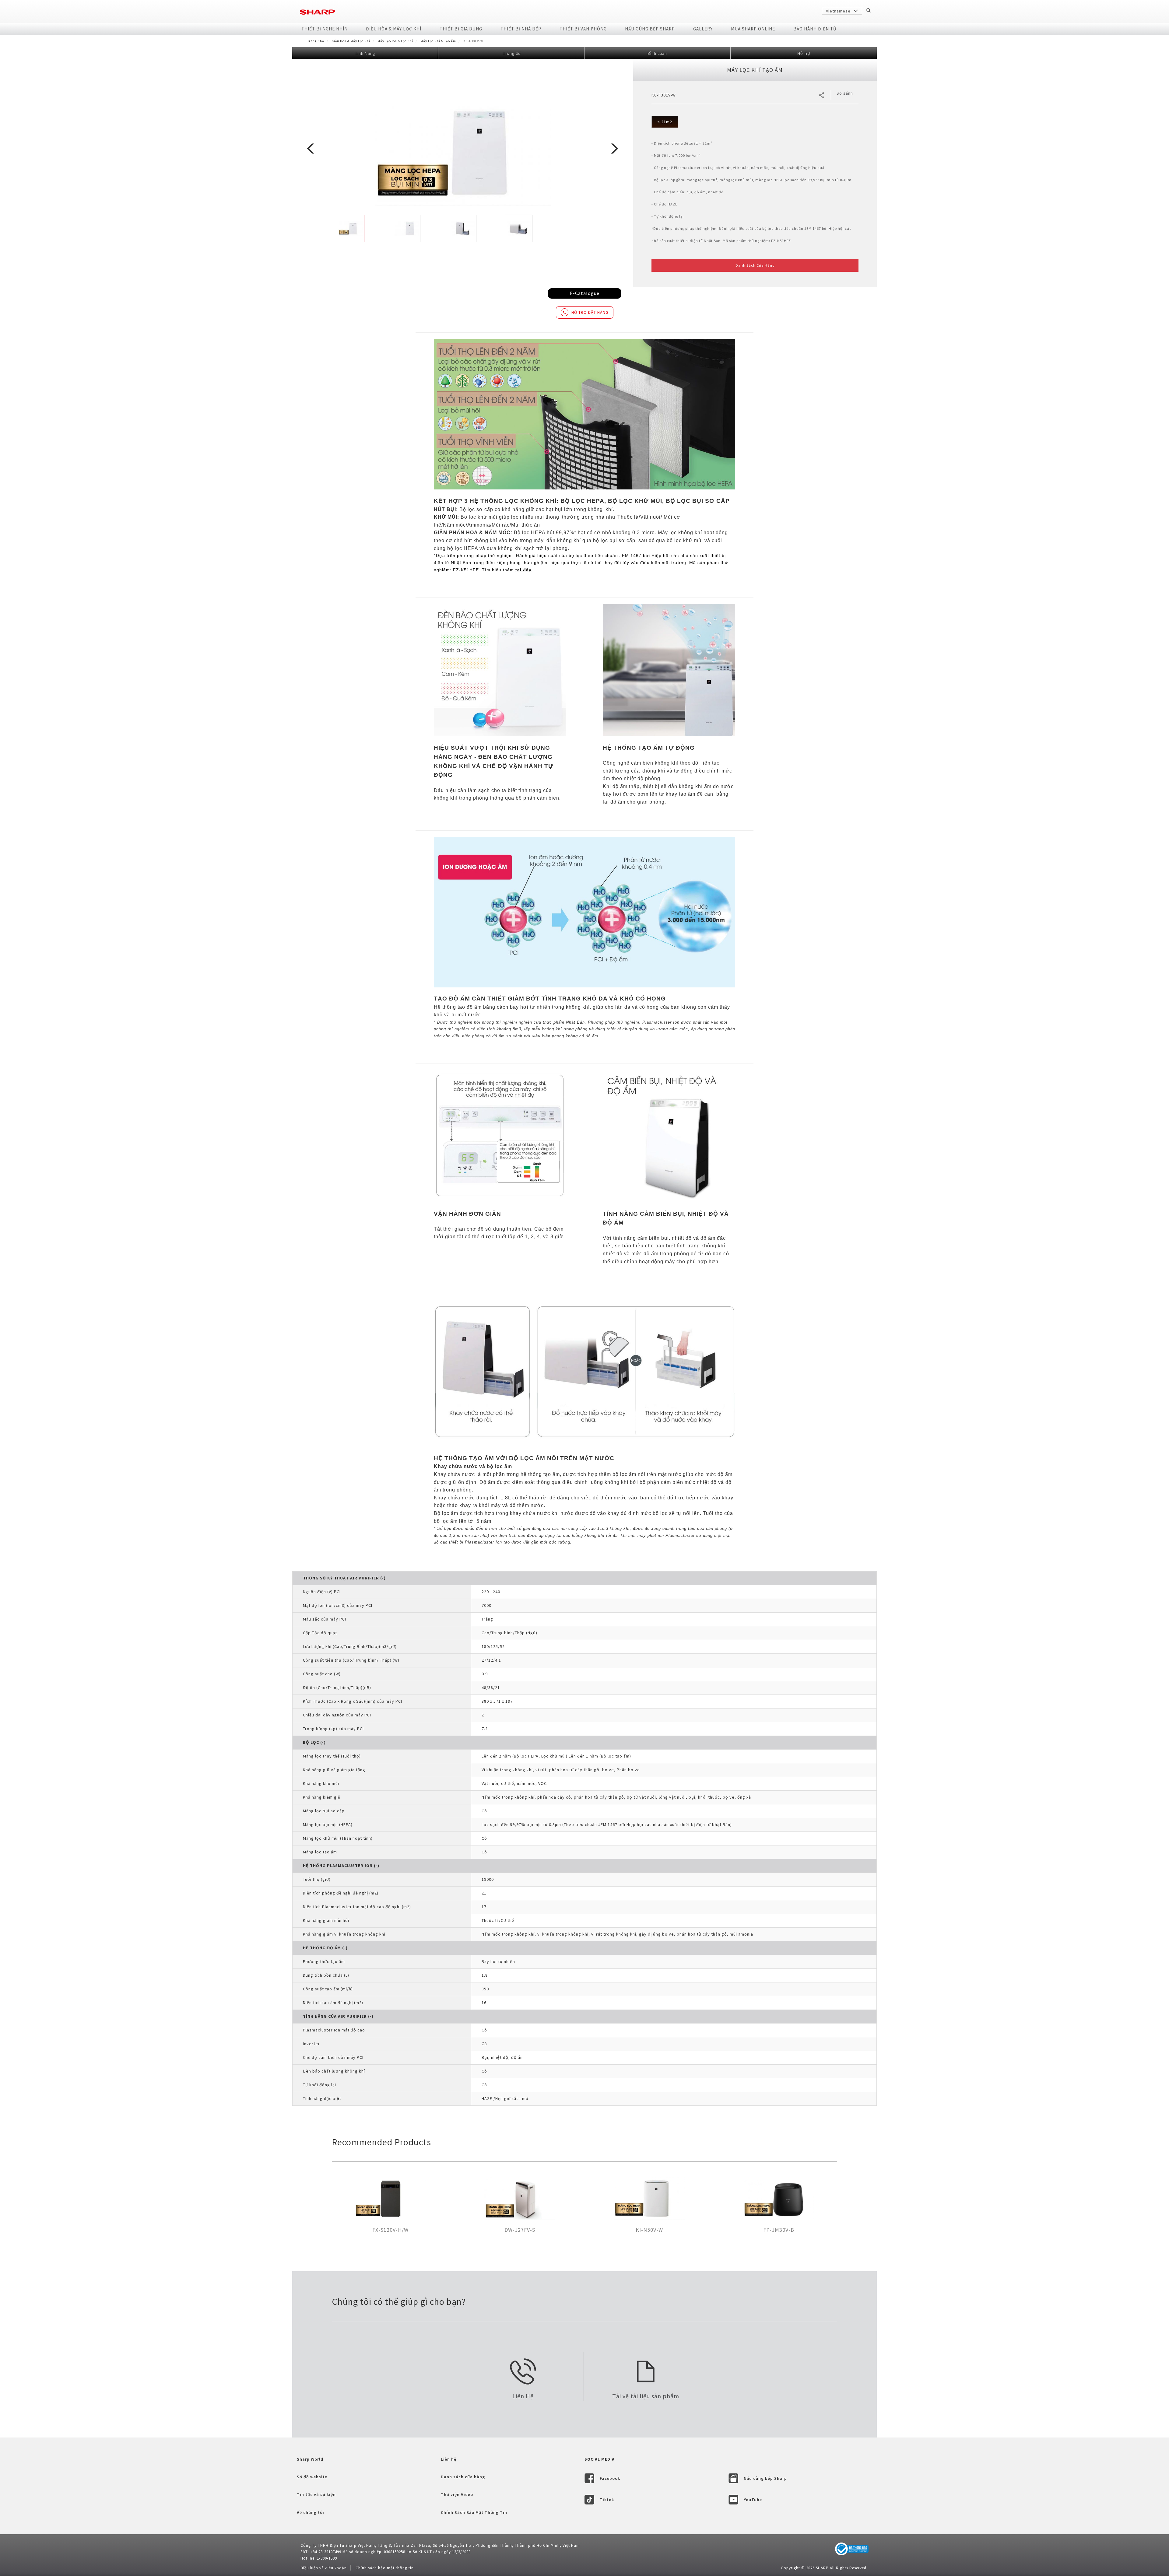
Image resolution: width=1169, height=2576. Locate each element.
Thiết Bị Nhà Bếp (521, 29)
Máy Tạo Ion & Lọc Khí (395, 41)
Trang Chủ (316, 41)
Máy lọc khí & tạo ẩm (438, 41)
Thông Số (511, 53)
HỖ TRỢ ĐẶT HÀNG (590, 312)
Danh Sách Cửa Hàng (755, 265)
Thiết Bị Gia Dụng (461, 29)
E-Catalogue (585, 293)
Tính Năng (365, 53)
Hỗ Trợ (804, 53)
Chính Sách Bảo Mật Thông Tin (474, 2512)
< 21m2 (665, 122)
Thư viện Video (457, 2494)
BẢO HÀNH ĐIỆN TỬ (815, 29)
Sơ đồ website (312, 2477)
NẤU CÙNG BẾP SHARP (650, 29)
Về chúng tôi (311, 2512)
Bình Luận (657, 53)
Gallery (703, 29)
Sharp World (310, 2459)
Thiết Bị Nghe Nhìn (325, 29)
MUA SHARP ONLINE (753, 29)
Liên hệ (449, 2459)
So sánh (845, 93)
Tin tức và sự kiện (316, 2494)
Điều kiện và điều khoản (324, 2568)
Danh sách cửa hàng (463, 2477)
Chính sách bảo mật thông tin (385, 2568)
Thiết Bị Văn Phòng (583, 29)
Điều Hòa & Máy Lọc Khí (394, 29)
